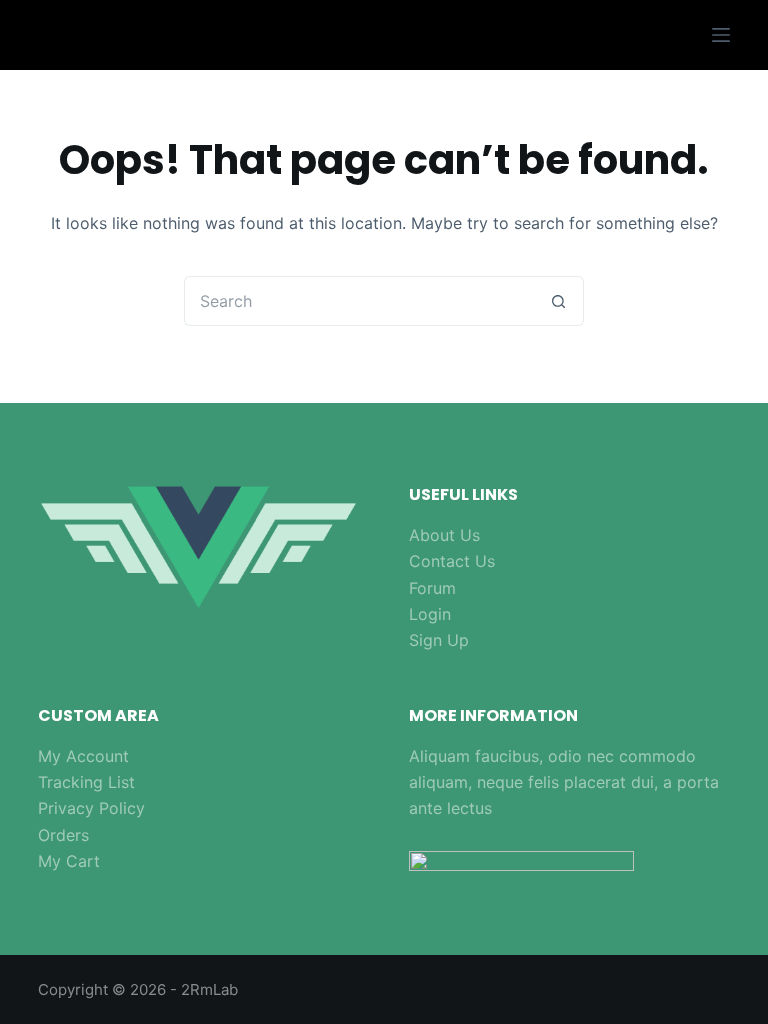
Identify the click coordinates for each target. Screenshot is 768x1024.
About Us (444, 535)
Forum (432, 588)
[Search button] (559, 301)
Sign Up (439, 640)
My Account (83, 756)
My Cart (69, 861)
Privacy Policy (91, 808)
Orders (63, 835)
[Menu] (721, 35)
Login (430, 614)
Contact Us (452, 561)
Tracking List (86, 782)
